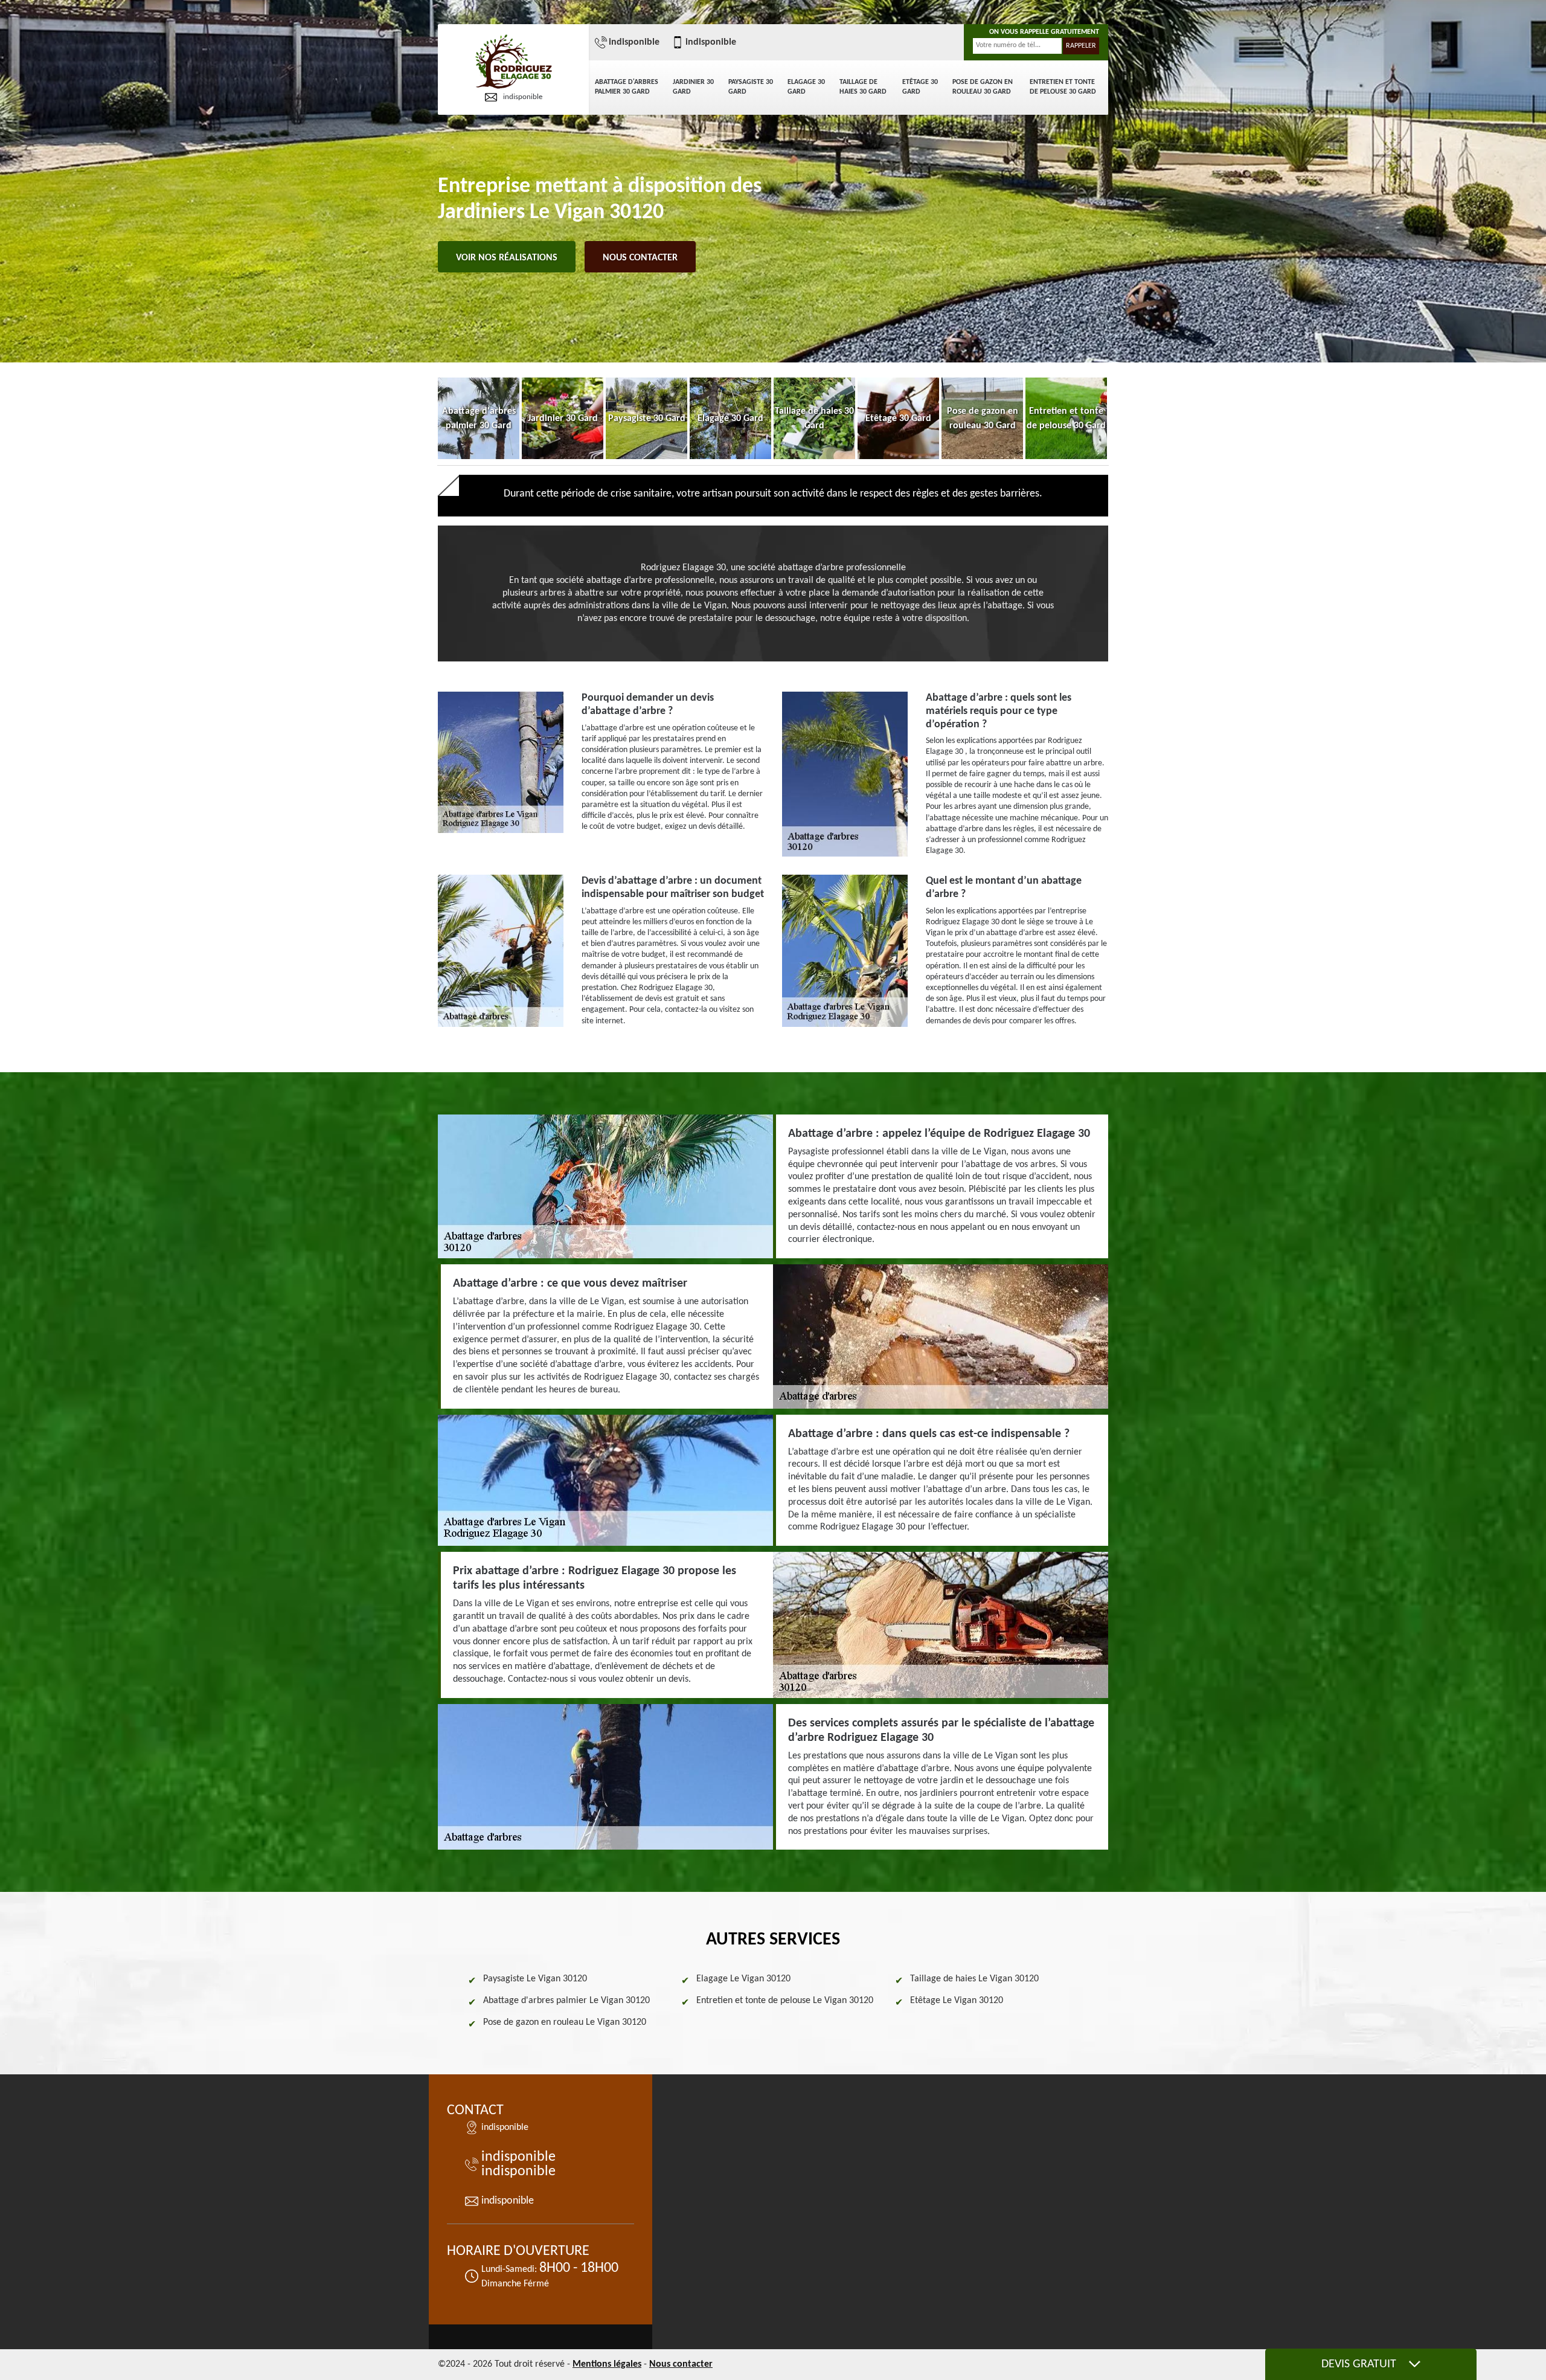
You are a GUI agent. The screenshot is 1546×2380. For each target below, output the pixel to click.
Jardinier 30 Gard (693, 87)
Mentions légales (607, 2364)
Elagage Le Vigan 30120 (743, 1979)
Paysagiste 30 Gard (751, 87)
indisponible (523, 97)
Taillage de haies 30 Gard (863, 87)
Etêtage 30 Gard (920, 87)
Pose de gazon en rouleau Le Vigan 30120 (565, 2022)
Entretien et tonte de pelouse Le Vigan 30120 (785, 2001)
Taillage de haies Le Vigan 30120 (974, 1979)
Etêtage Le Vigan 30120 (957, 2001)
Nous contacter (640, 258)
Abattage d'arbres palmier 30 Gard (627, 87)
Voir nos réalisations (507, 258)
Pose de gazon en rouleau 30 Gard (983, 87)
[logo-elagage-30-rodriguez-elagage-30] (513, 63)
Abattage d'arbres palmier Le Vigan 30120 (566, 2001)
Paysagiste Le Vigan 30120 (535, 1979)
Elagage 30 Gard (806, 87)
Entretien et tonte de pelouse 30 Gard (1063, 87)
